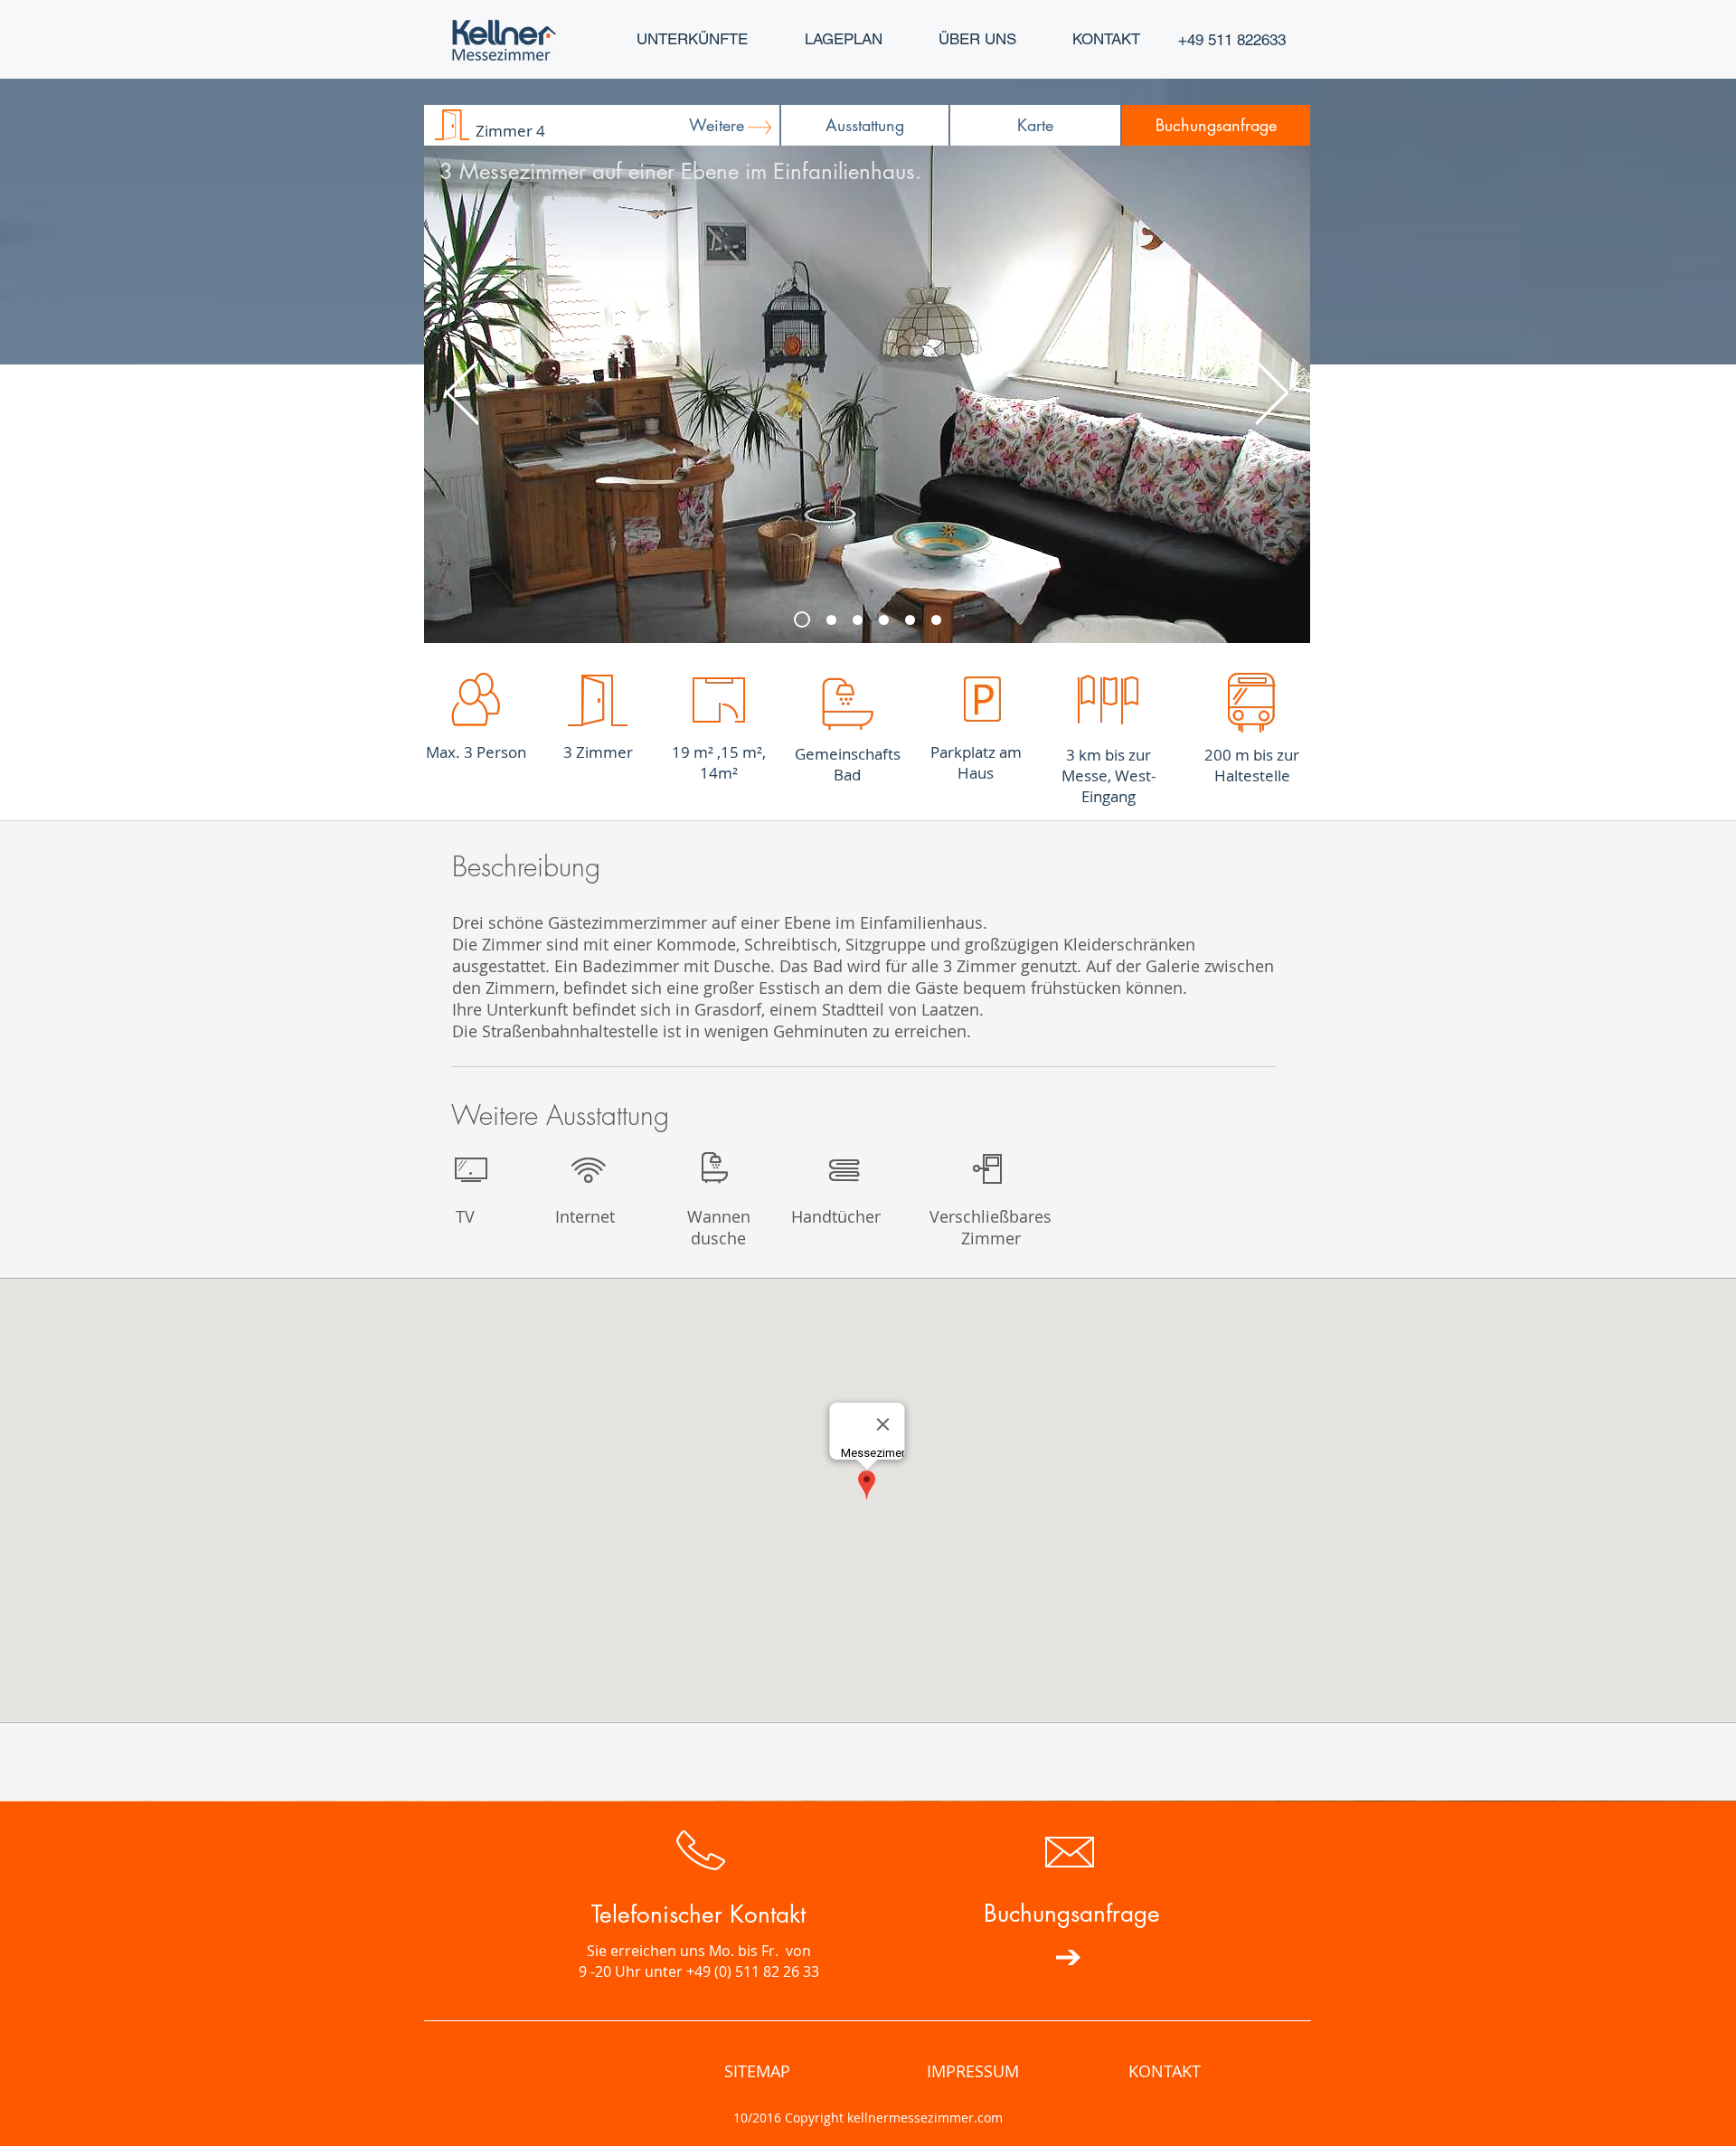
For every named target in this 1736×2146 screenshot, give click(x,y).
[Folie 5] (884, 620)
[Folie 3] (831, 620)
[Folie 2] (802, 619)
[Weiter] (1272, 394)
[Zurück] (462, 394)
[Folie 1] (936, 620)
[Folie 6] (858, 620)
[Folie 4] (910, 620)
